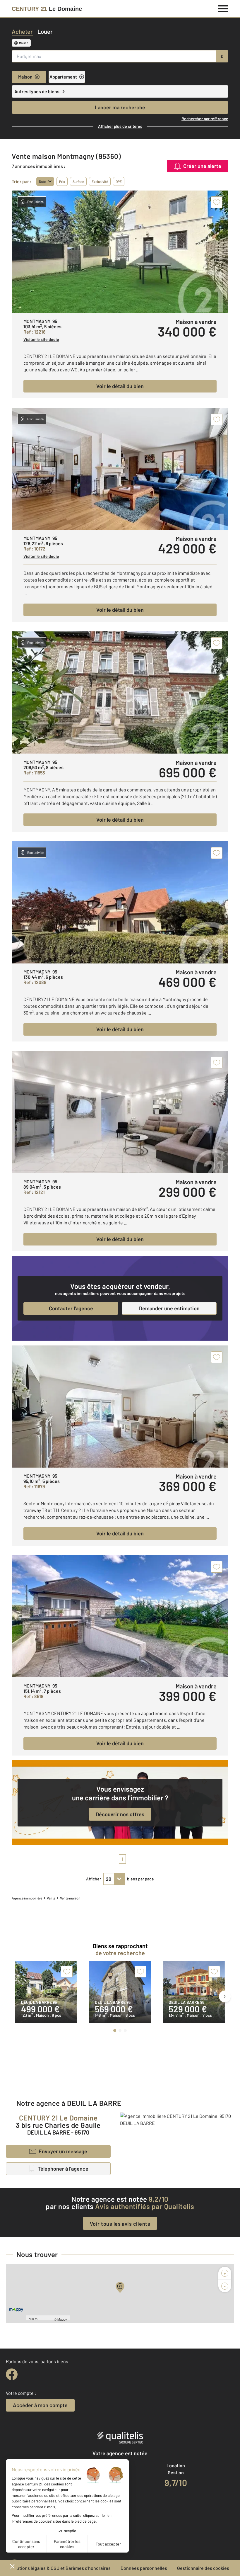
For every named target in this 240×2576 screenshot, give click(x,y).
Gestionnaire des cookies (203, 2568)
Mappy (62, 2319)
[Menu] (223, 8)
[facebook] (12, 2374)
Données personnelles (144, 2568)
